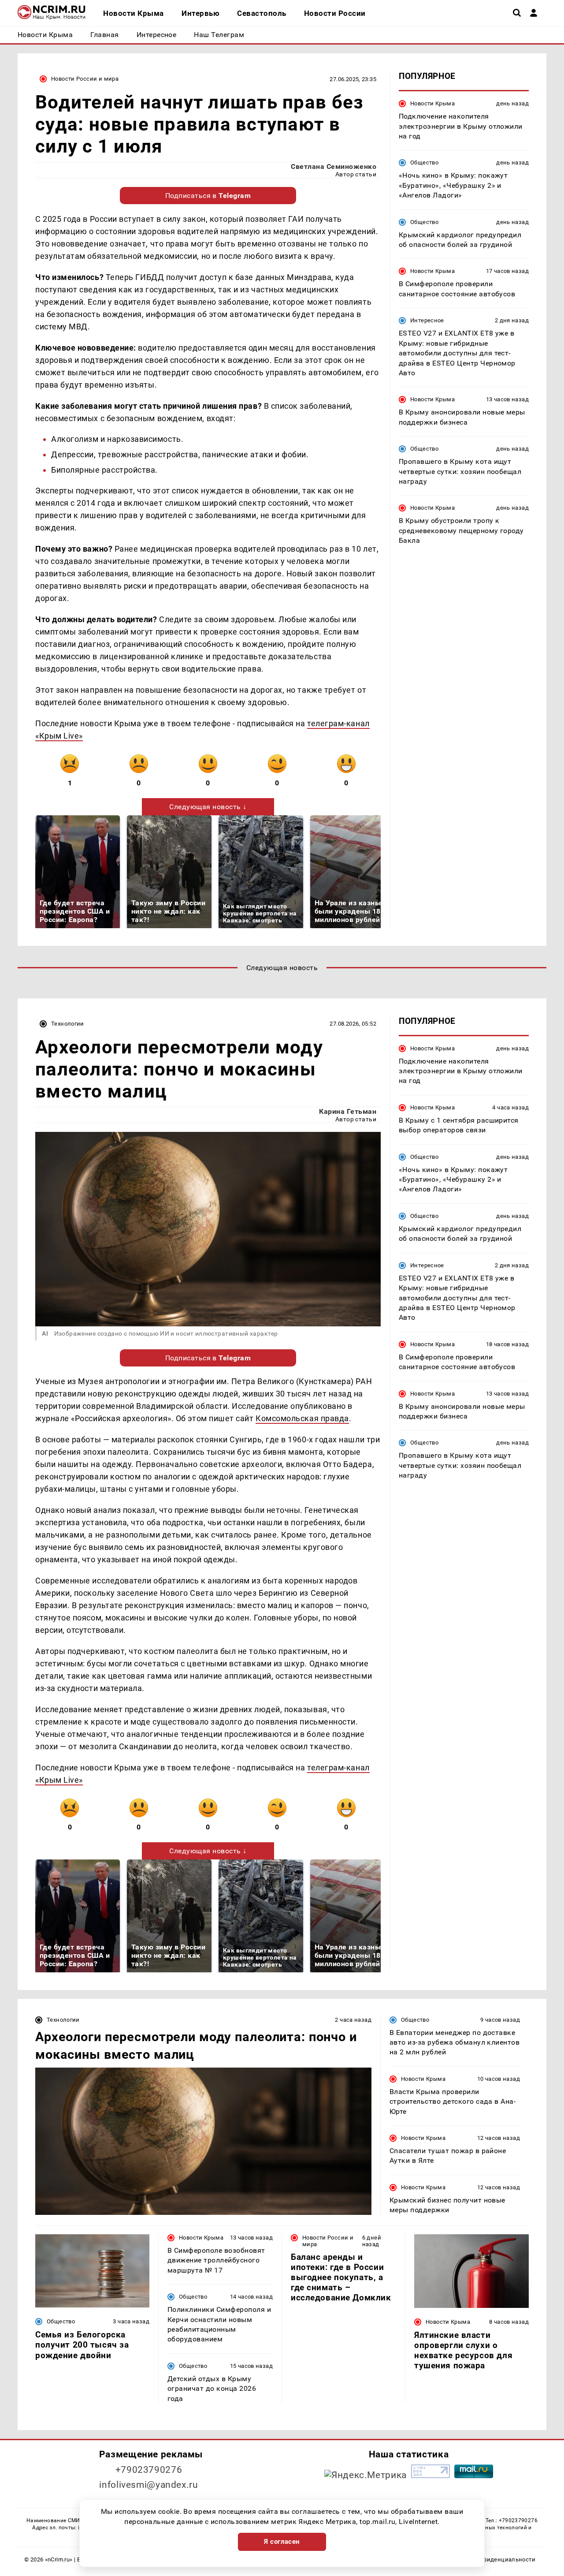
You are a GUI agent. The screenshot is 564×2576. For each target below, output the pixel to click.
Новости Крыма (432, 103)
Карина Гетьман (348, 1111)
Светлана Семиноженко (334, 166)
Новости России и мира (85, 79)
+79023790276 (149, 2470)
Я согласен (282, 2542)
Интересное (427, 320)
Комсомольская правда (302, 1418)
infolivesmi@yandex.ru (148, 2485)
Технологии (68, 1024)
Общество (424, 162)
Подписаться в (208, 196)
